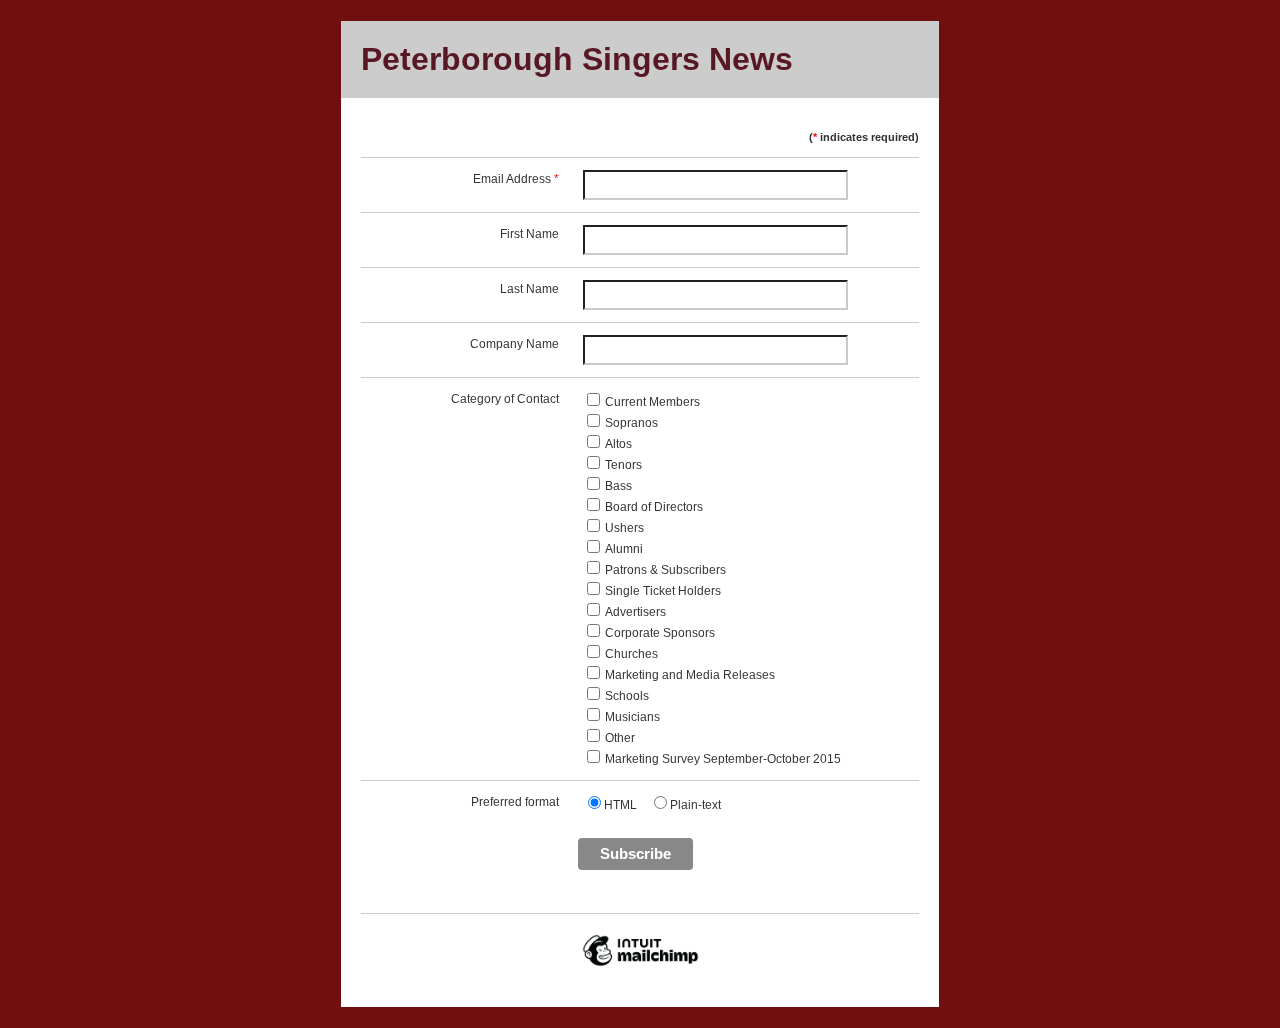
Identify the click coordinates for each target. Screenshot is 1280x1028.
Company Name (514, 344)
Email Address (516, 179)
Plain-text (695, 805)
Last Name (529, 289)
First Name (529, 234)
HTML (620, 805)
